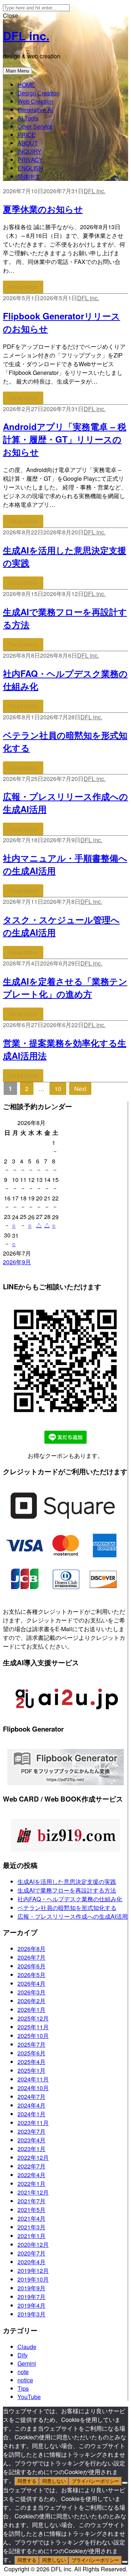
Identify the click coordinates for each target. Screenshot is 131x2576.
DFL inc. (26, 36)
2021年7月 (31, 2201)
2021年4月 (31, 2218)
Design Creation (39, 93)
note (23, 2372)
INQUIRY (29, 151)
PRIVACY (30, 160)
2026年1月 (31, 2009)
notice (25, 2380)
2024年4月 (31, 2105)
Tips (23, 2388)
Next (80, 1089)
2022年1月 (31, 2184)
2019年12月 (33, 2271)
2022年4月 (31, 2175)
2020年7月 (31, 2253)
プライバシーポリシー (95, 2481)
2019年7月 (31, 2297)
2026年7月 (31, 1957)
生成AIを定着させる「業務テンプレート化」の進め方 (65, 987)
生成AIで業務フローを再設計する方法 (67, 1890)
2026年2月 (31, 2001)
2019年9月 (31, 2288)
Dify (23, 2355)
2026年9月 (17, 1262)
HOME (26, 85)
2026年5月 (31, 1975)
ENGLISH (30, 168)
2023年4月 (31, 2140)
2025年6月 (31, 2053)
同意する (27, 2481)
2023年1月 (31, 2149)
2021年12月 (33, 2192)
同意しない (54, 2481)
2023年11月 (33, 2123)
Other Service (35, 126)
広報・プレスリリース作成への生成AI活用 (73, 1916)
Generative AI (35, 110)
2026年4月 (31, 1983)
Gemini (27, 2363)
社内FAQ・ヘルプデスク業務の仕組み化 (70, 1899)
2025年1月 (31, 2070)
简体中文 (29, 176)
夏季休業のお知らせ (43, 209)
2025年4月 (31, 2062)
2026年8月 (31, 1949)
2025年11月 (33, 2027)
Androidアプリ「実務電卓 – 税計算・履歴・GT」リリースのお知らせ (65, 439)
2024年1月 (31, 2114)
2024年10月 (33, 2088)
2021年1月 (31, 2236)
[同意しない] (125, 2483)
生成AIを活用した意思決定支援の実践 (67, 1882)
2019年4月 (31, 2305)
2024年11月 (33, 2079)
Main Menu (17, 71)
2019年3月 (31, 2314)
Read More (23, 287)
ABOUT (28, 143)
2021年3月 (31, 2227)
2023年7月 (31, 2131)
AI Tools (28, 118)
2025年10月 (33, 2036)
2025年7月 (31, 2044)
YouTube (29, 2397)
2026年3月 (31, 1992)
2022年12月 (33, 2157)
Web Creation (35, 101)
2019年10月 (33, 2279)
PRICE (27, 135)
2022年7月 (31, 2166)
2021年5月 (31, 2210)
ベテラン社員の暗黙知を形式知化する (67, 1908)
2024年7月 (31, 2097)
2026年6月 (31, 1966)
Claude (27, 2347)
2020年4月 (31, 2262)
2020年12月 (33, 2244)
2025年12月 (33, 2018)
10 (60, 1088)
